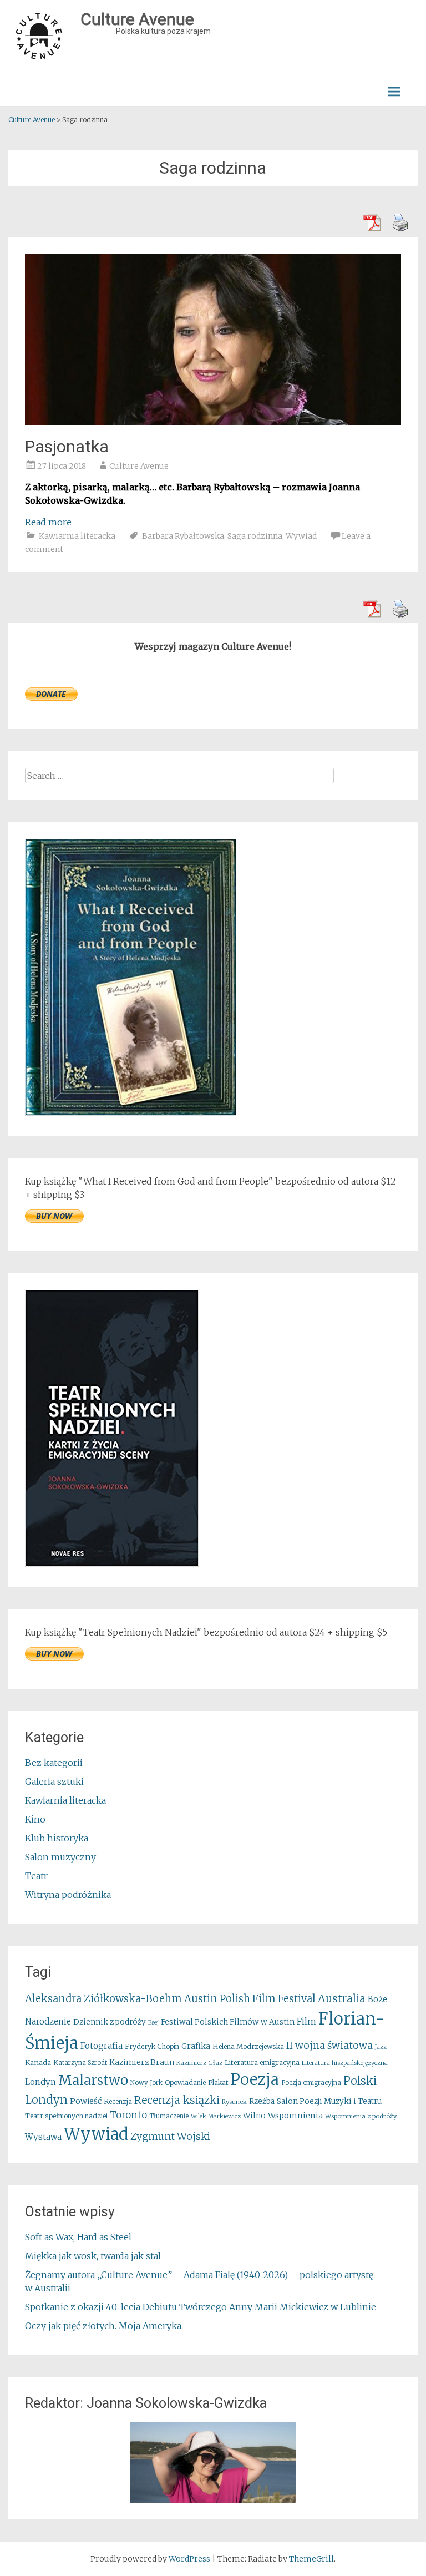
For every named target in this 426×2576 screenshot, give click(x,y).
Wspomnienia (295, 2116)
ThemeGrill (311, 2559)
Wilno (254, 2116)
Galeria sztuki (54, 1782)
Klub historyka (57, 1838)
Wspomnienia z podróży (361, 2116)
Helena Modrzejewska (248, 2046)
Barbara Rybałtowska (183, 536)
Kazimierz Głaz (199, 2063)
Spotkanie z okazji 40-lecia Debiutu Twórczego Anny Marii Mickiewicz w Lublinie (201, 2307)
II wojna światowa (329, 2046)
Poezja (255, 2080)
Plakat (218, 2082)
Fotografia (102, 2046)
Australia (342, 1998)
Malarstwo (93, 2080)
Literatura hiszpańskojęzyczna (345, 2063)
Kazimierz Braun (142, 2062)
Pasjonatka (67, 446)
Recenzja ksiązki (177, 2100)
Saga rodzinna (255, 536)
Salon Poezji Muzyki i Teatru (329, 2101)
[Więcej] (213, 2462)
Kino (35, 1819)
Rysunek (234, 2102)
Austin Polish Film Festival (250, 1999)
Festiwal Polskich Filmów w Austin (228, 2022)
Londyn (40, 2082)
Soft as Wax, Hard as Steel (78, 2237)
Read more (48, 522)
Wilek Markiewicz (216, 2116)
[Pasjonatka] (213, 422)
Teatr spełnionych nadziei (66, 2116)
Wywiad (301, 536)
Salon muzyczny (60, 1857)
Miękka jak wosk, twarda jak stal (93, 2256)
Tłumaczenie (169, 2116)
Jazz (381, 2047)
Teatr (36, 1876)
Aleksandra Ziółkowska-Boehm (103, 1999)
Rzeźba (262, 2101)
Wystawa (43, 2137)
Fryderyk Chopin (152, 2046)
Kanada (38, 2063)
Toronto (128, 2115)
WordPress (189, 2559)
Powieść (86, 2101)
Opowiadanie (185, 2082)
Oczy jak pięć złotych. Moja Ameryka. (104, 2326)
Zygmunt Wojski (170, 2136)
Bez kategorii (54, 1763)
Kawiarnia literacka (77, 536)
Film (306, 2021)
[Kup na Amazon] (131, 1112)
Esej (153, 2023)
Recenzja (118, 2101)
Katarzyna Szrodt (80, 2063)
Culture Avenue (139, 466)
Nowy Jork (146, 2083)
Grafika (196, 2046)
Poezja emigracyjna (311, 2083)
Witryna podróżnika (68, 1895)
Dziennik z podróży (110, 2022)
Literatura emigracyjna (262, 2063)
